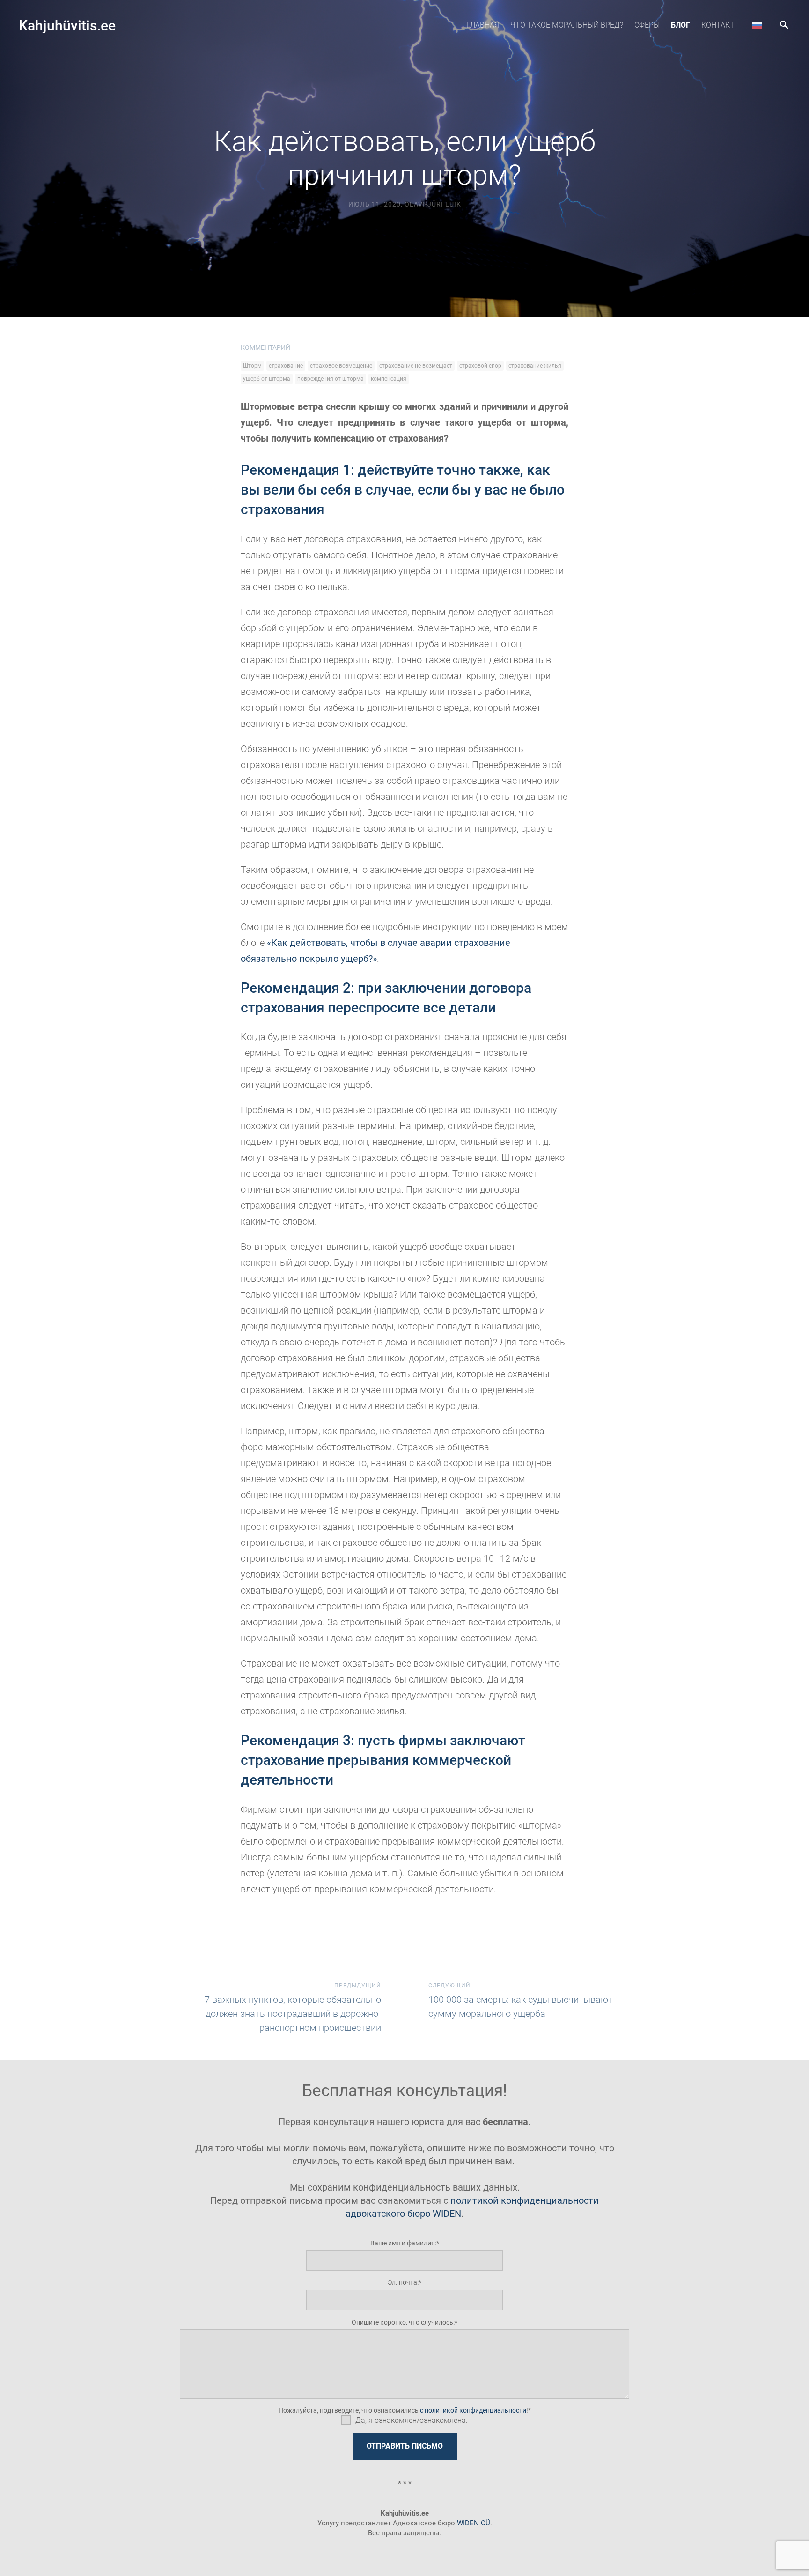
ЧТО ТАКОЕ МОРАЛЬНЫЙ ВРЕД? (567, 25)
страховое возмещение (341, 366)
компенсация (389, 379)
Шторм (252, 366)
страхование (286, 366)
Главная (483, 25)
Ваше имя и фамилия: (403, 2243)
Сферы (647, 25)
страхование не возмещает (416, 366)
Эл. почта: (403, 2282)
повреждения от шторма (331, 379)
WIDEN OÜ (474, 2523)
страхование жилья (535, 366)
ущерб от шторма (267, 379)
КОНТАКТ (718, 25)
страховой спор (480, 366)
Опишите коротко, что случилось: (403, 2322)
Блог (680, 25)
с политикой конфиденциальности (473, 2410)
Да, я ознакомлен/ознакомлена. (412, 2420)
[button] (757, 25)
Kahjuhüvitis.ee (67, 26)
